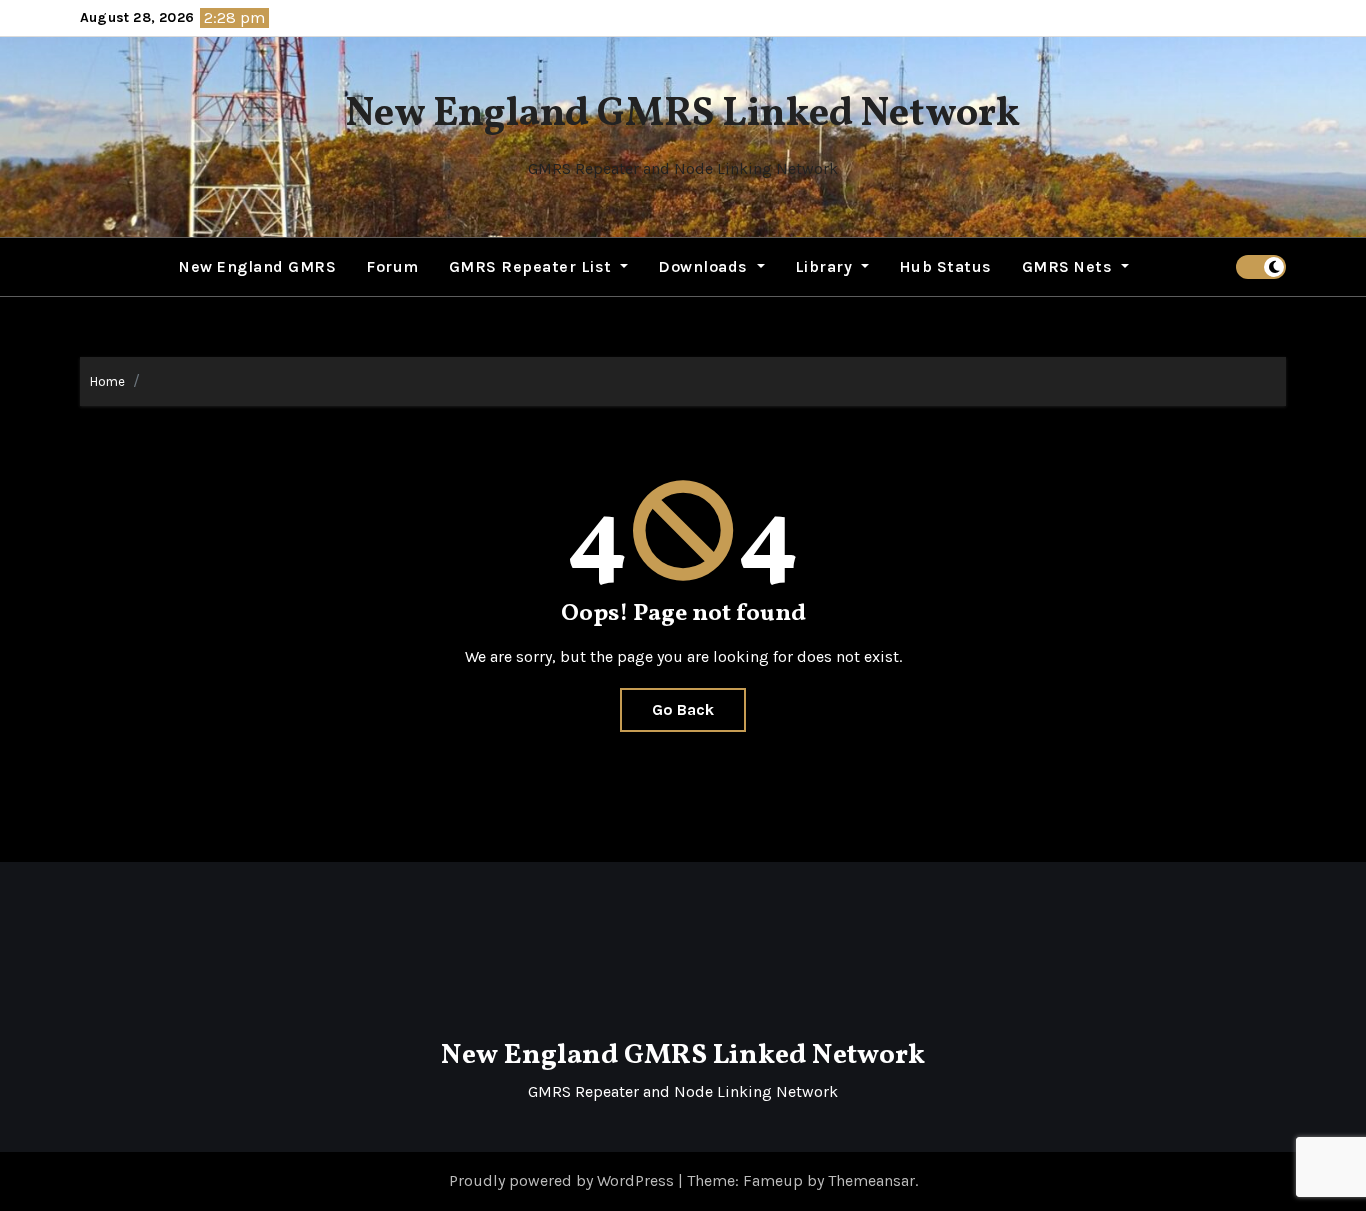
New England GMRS (257, 266)
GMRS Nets (1069, 266)
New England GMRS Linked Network (683, 115)
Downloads (705, 266)
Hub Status (945, 266)
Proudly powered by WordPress (563, 1180)
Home (107, 381)
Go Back (683, 709)
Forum (392, 266)
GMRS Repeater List (533, 266)
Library (826, 266)
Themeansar (871, 1180)
